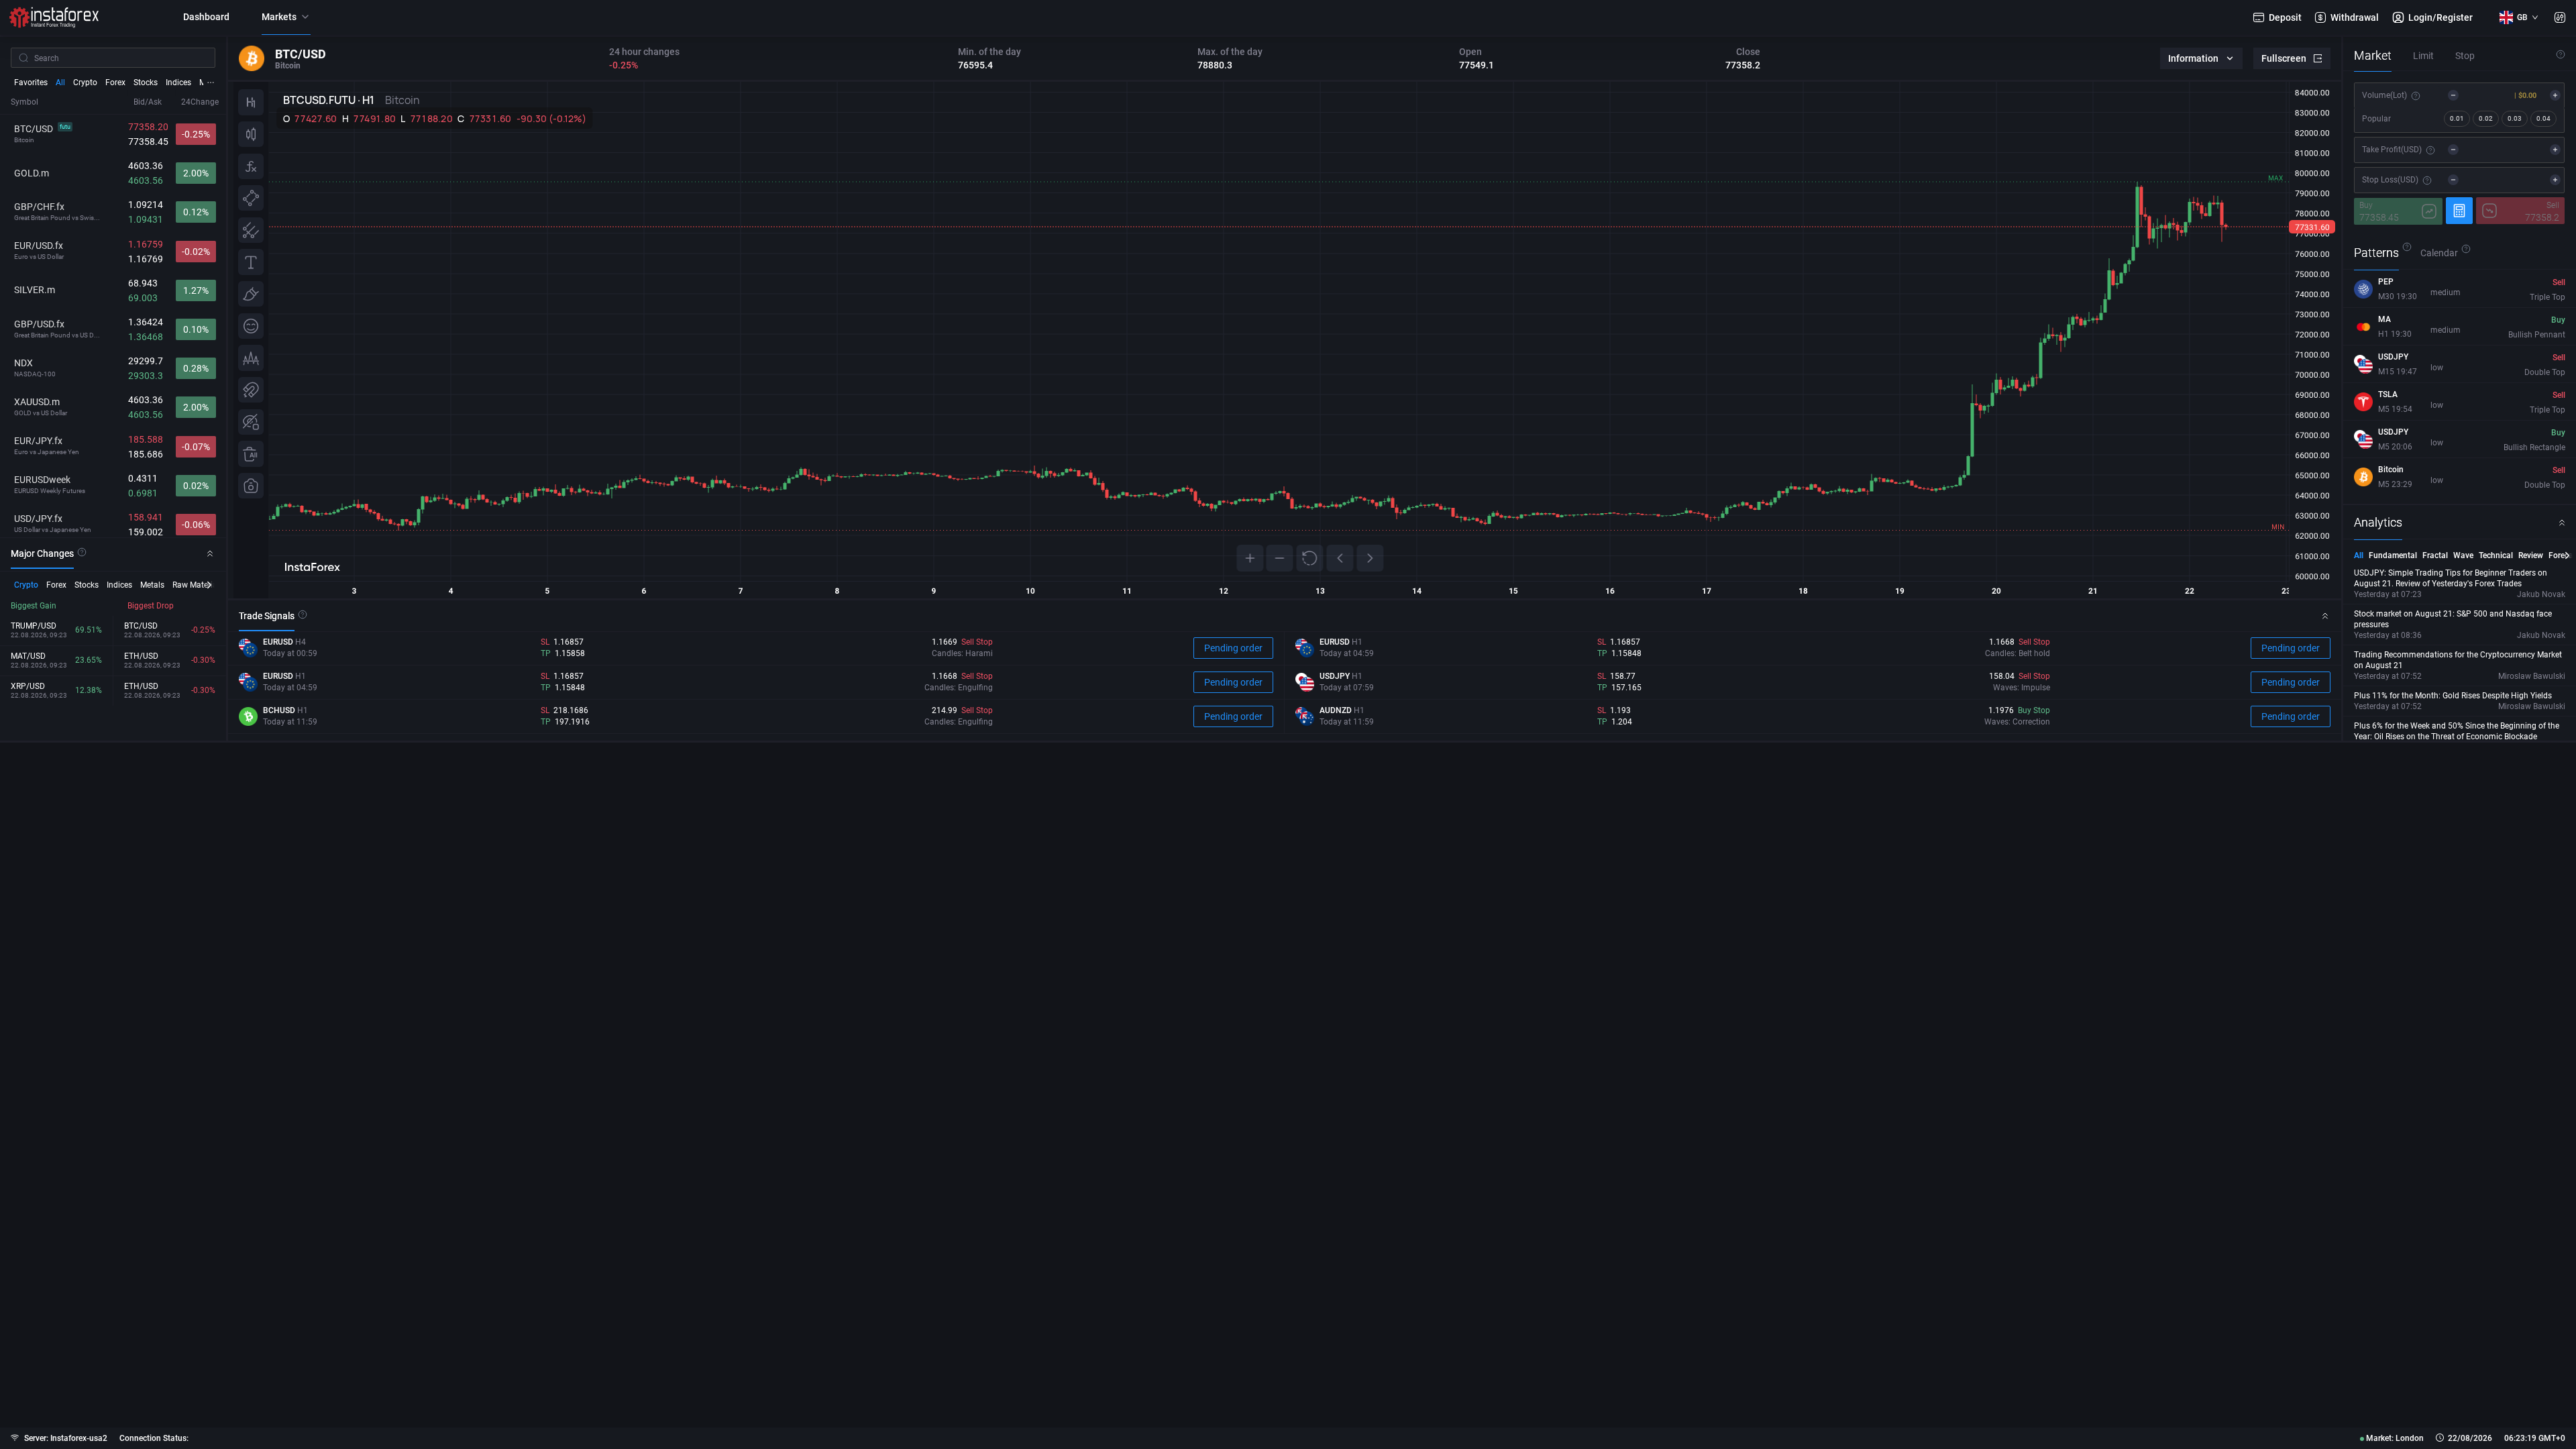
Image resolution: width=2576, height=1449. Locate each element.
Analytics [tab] (2378, 522)
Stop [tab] (2465, 56)
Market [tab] (2373, 55)
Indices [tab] (178, 83)
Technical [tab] (2496, 555)
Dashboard (206, 17)
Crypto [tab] (85, 83)
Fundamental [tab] (2393, 555)
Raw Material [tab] (196, 585)
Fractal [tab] (2435, 555)
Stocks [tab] (146, 83)
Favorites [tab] (31, 83)
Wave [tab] (2463, 555)
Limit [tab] (2423, 56)
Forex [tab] (115, 83)
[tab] (42, 553)
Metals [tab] (152, 585)
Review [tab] (2531, 555)
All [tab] (60, 83)
